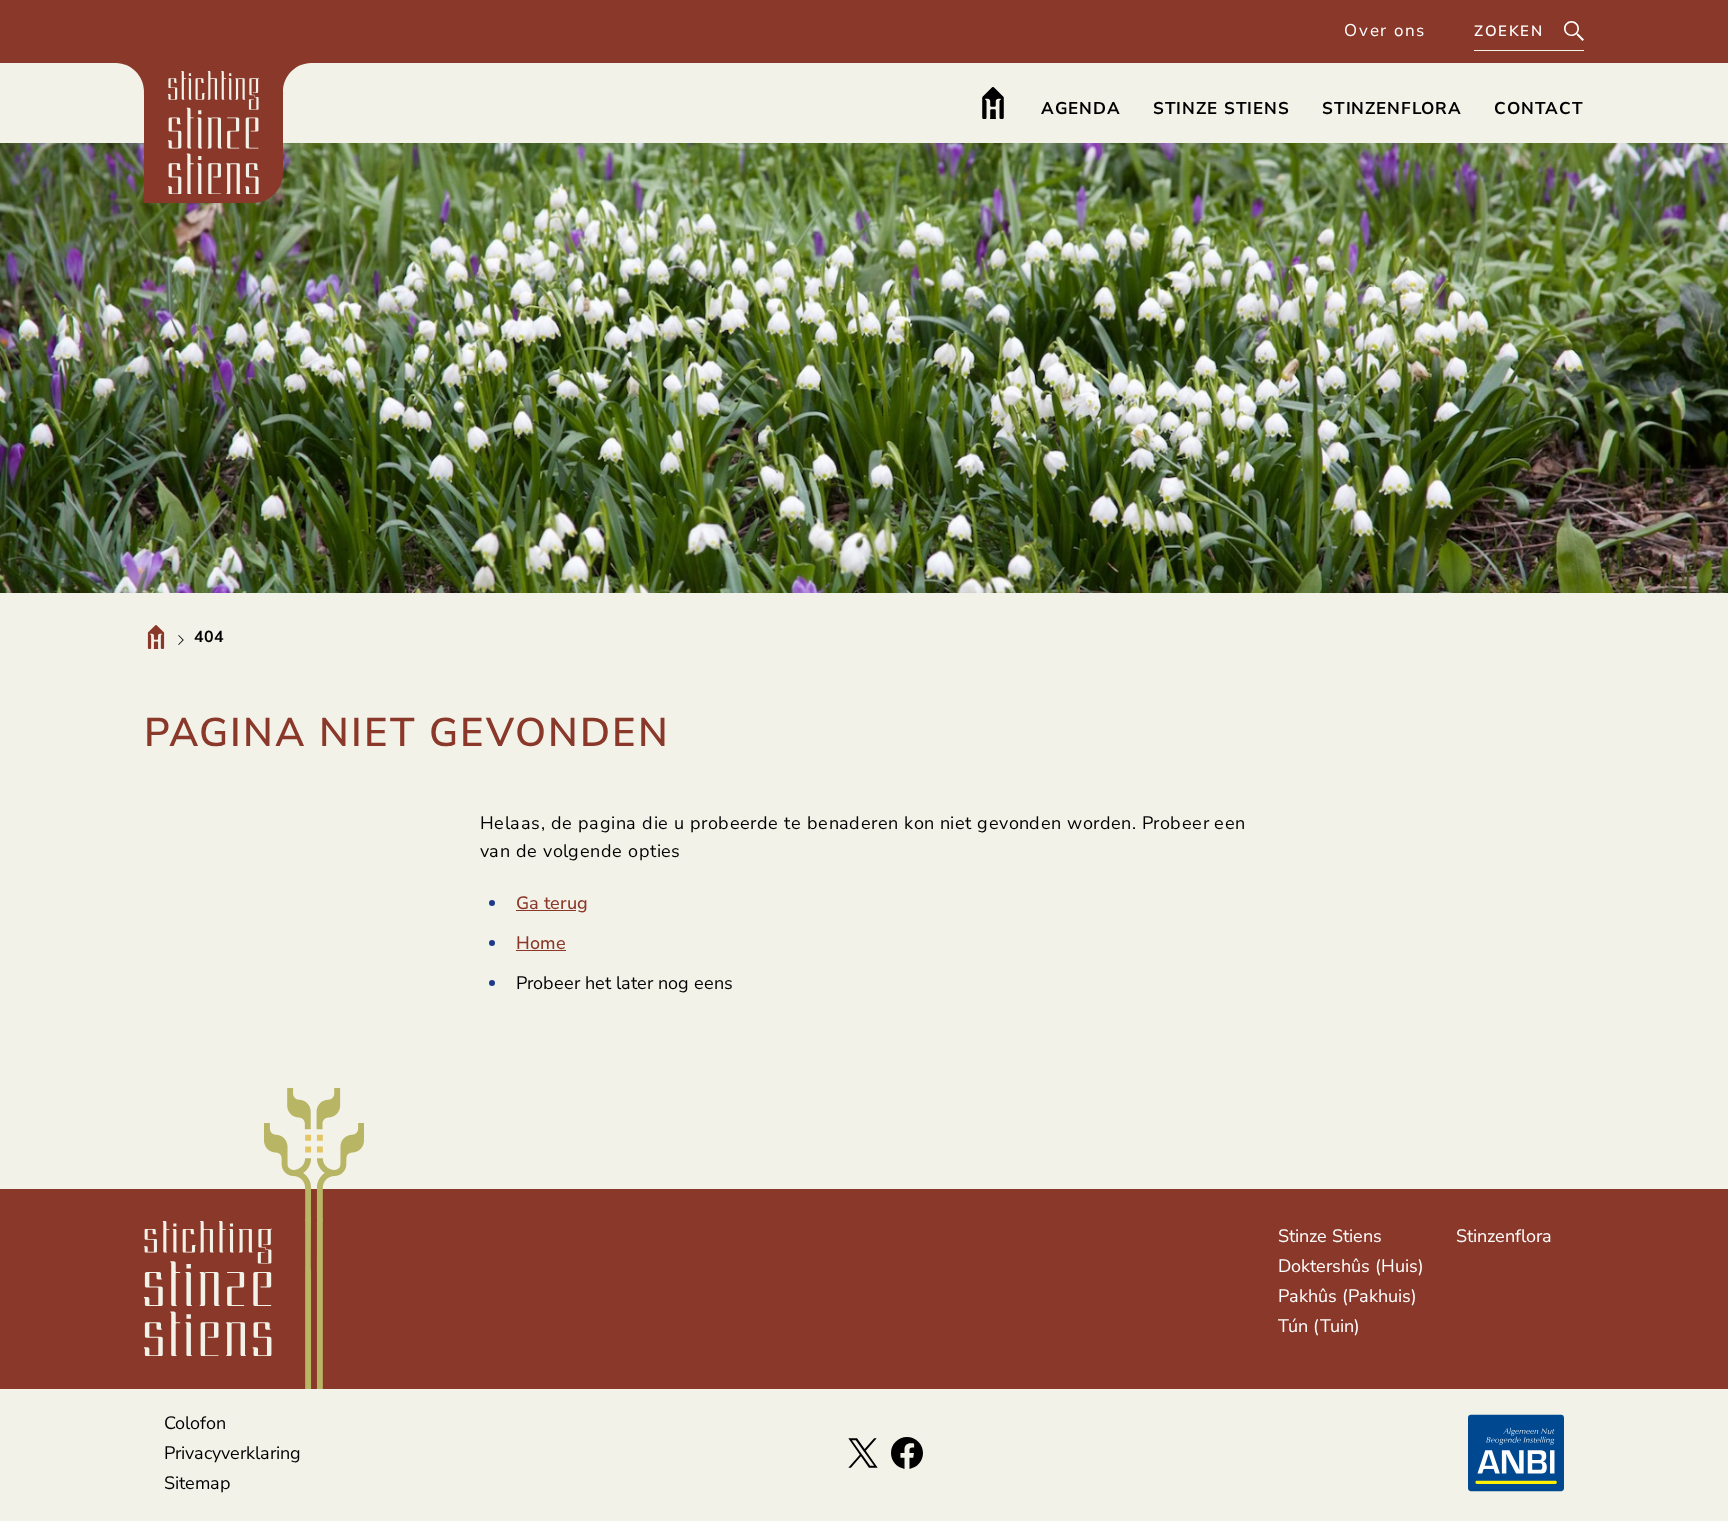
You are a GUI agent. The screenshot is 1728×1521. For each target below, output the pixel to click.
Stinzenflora (1504, 1236)
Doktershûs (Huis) (1351, 1266)
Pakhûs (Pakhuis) (1347, 1296)
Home (541, 943)
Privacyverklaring (232, 1453)
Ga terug (552, 903)
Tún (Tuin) (1319, 1326)
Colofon (195, 1423)
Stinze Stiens (1330, 1236)
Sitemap (197, 1483)
